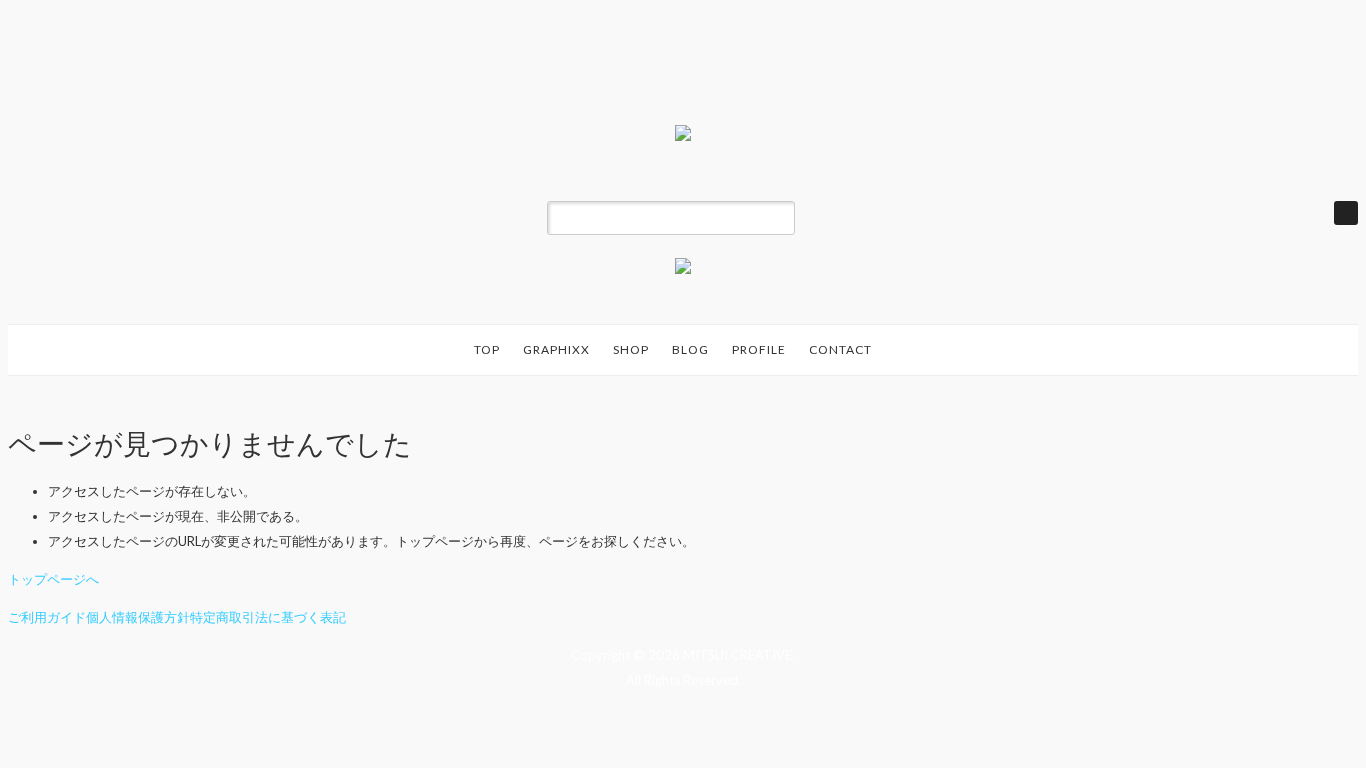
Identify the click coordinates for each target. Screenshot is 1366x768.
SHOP (631, 349)
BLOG (690, 349)
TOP (487, 349)
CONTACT (840, 349)
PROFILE (759, 349)
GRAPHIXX (556, 349)
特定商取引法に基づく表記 (268, 617)
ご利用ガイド (47, 617)
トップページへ (53, 579)
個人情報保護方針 (138, 617)
